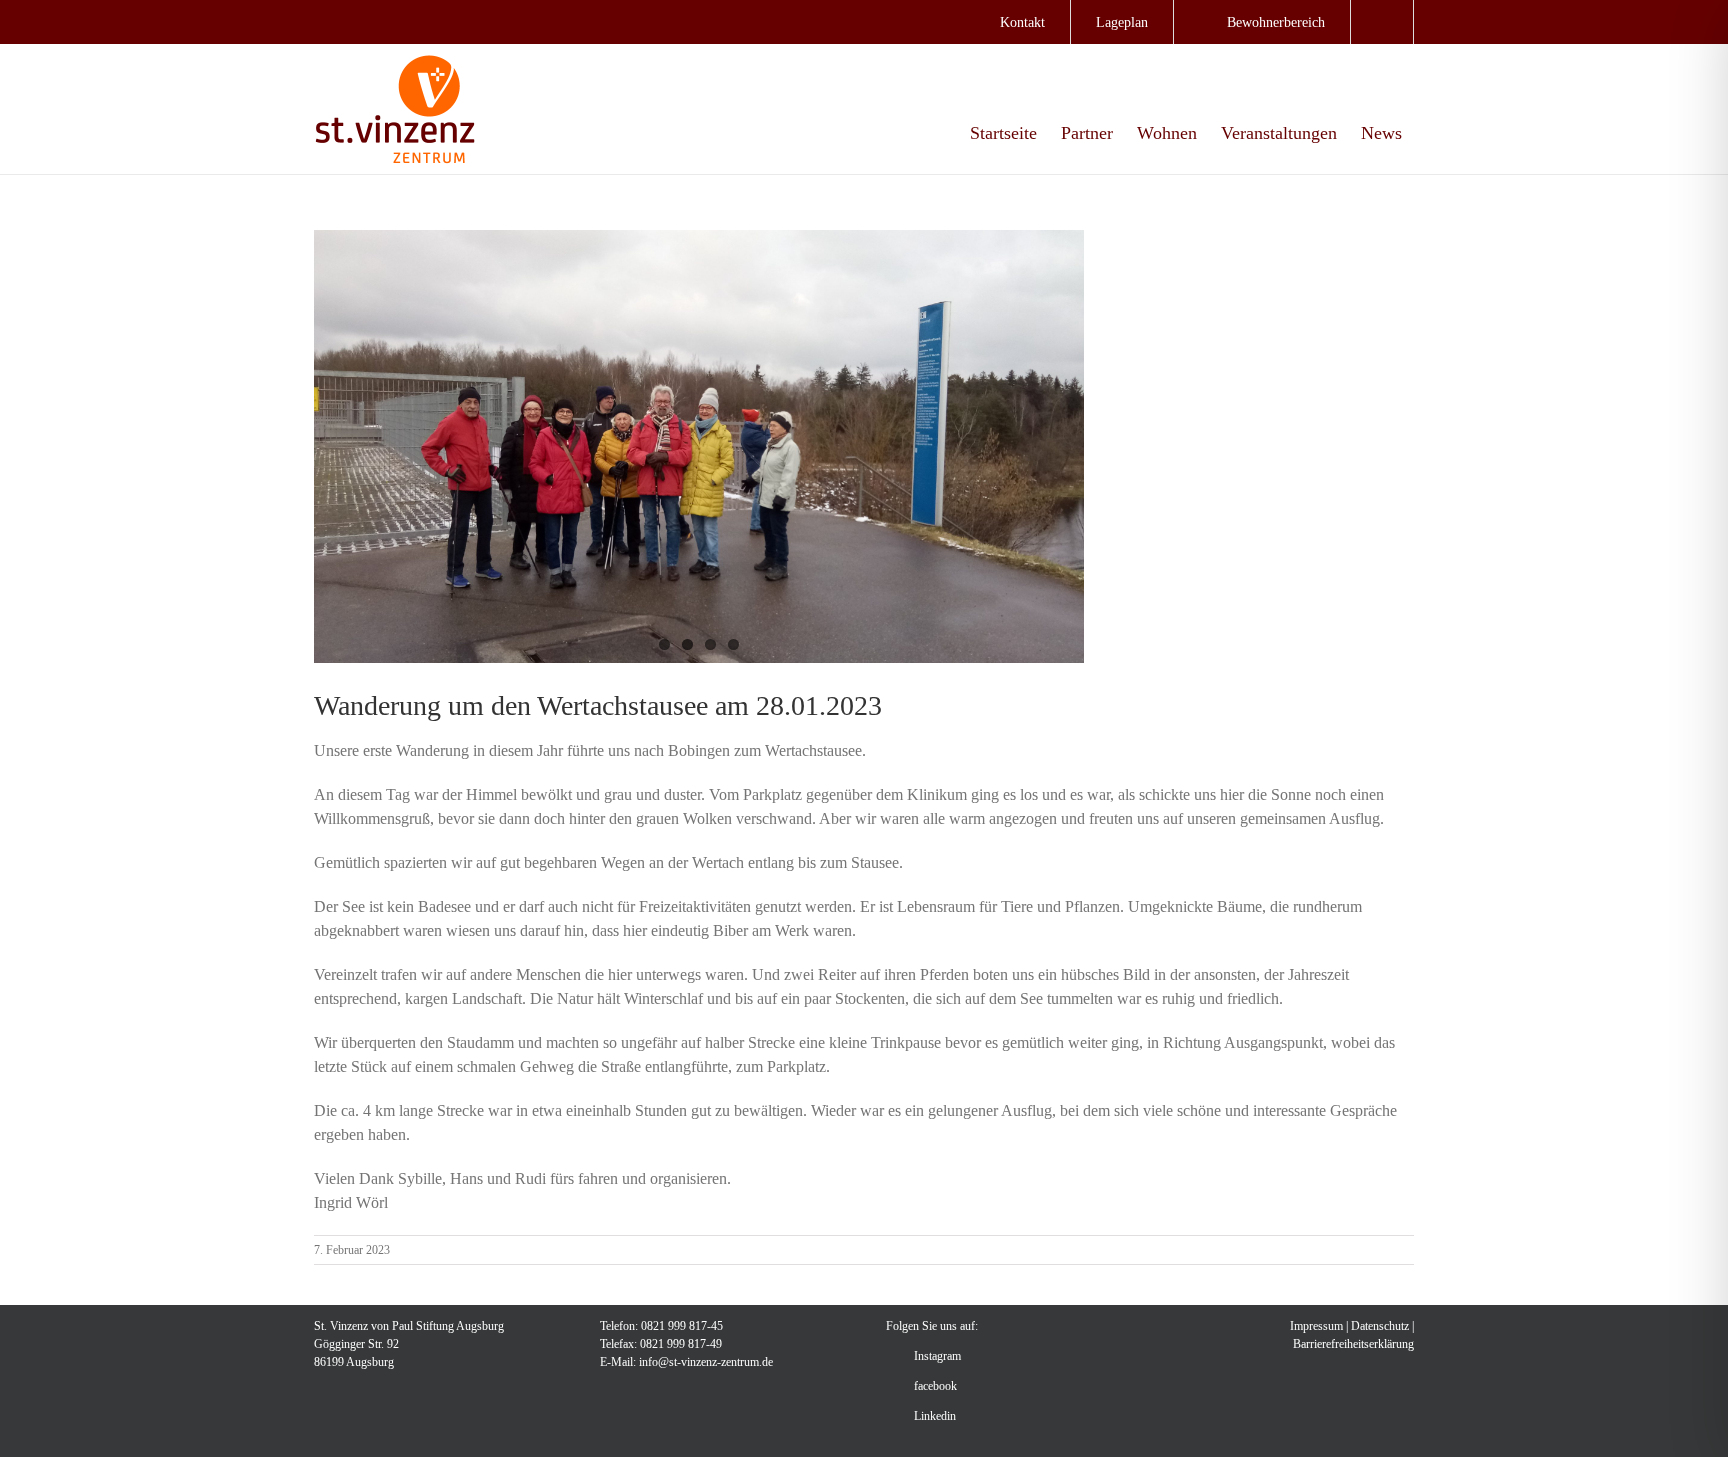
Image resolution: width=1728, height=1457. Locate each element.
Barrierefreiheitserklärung (1353, 1344)
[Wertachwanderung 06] (699, 446)
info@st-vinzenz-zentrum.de (706, 1362)
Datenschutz (1380, 1326)
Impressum (1316, 1326)
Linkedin (935, 1416)
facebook (935, 1386)
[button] (1382, 22)
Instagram (937, 1356)
